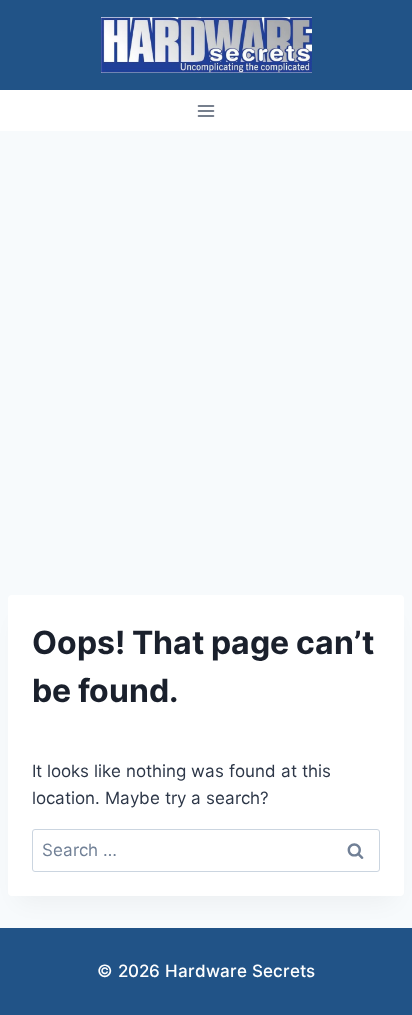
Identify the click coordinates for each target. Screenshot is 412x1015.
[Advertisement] (206, 347)
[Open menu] (206, 110)
